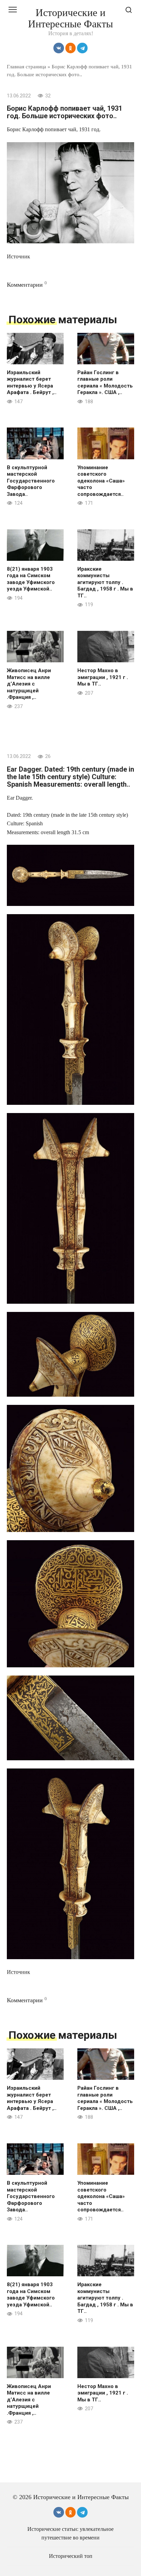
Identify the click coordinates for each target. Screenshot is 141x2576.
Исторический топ (71, 2556)
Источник (18, 256)
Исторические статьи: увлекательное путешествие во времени (70, 2533)
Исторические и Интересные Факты (70, 18)
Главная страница (27, 66)
